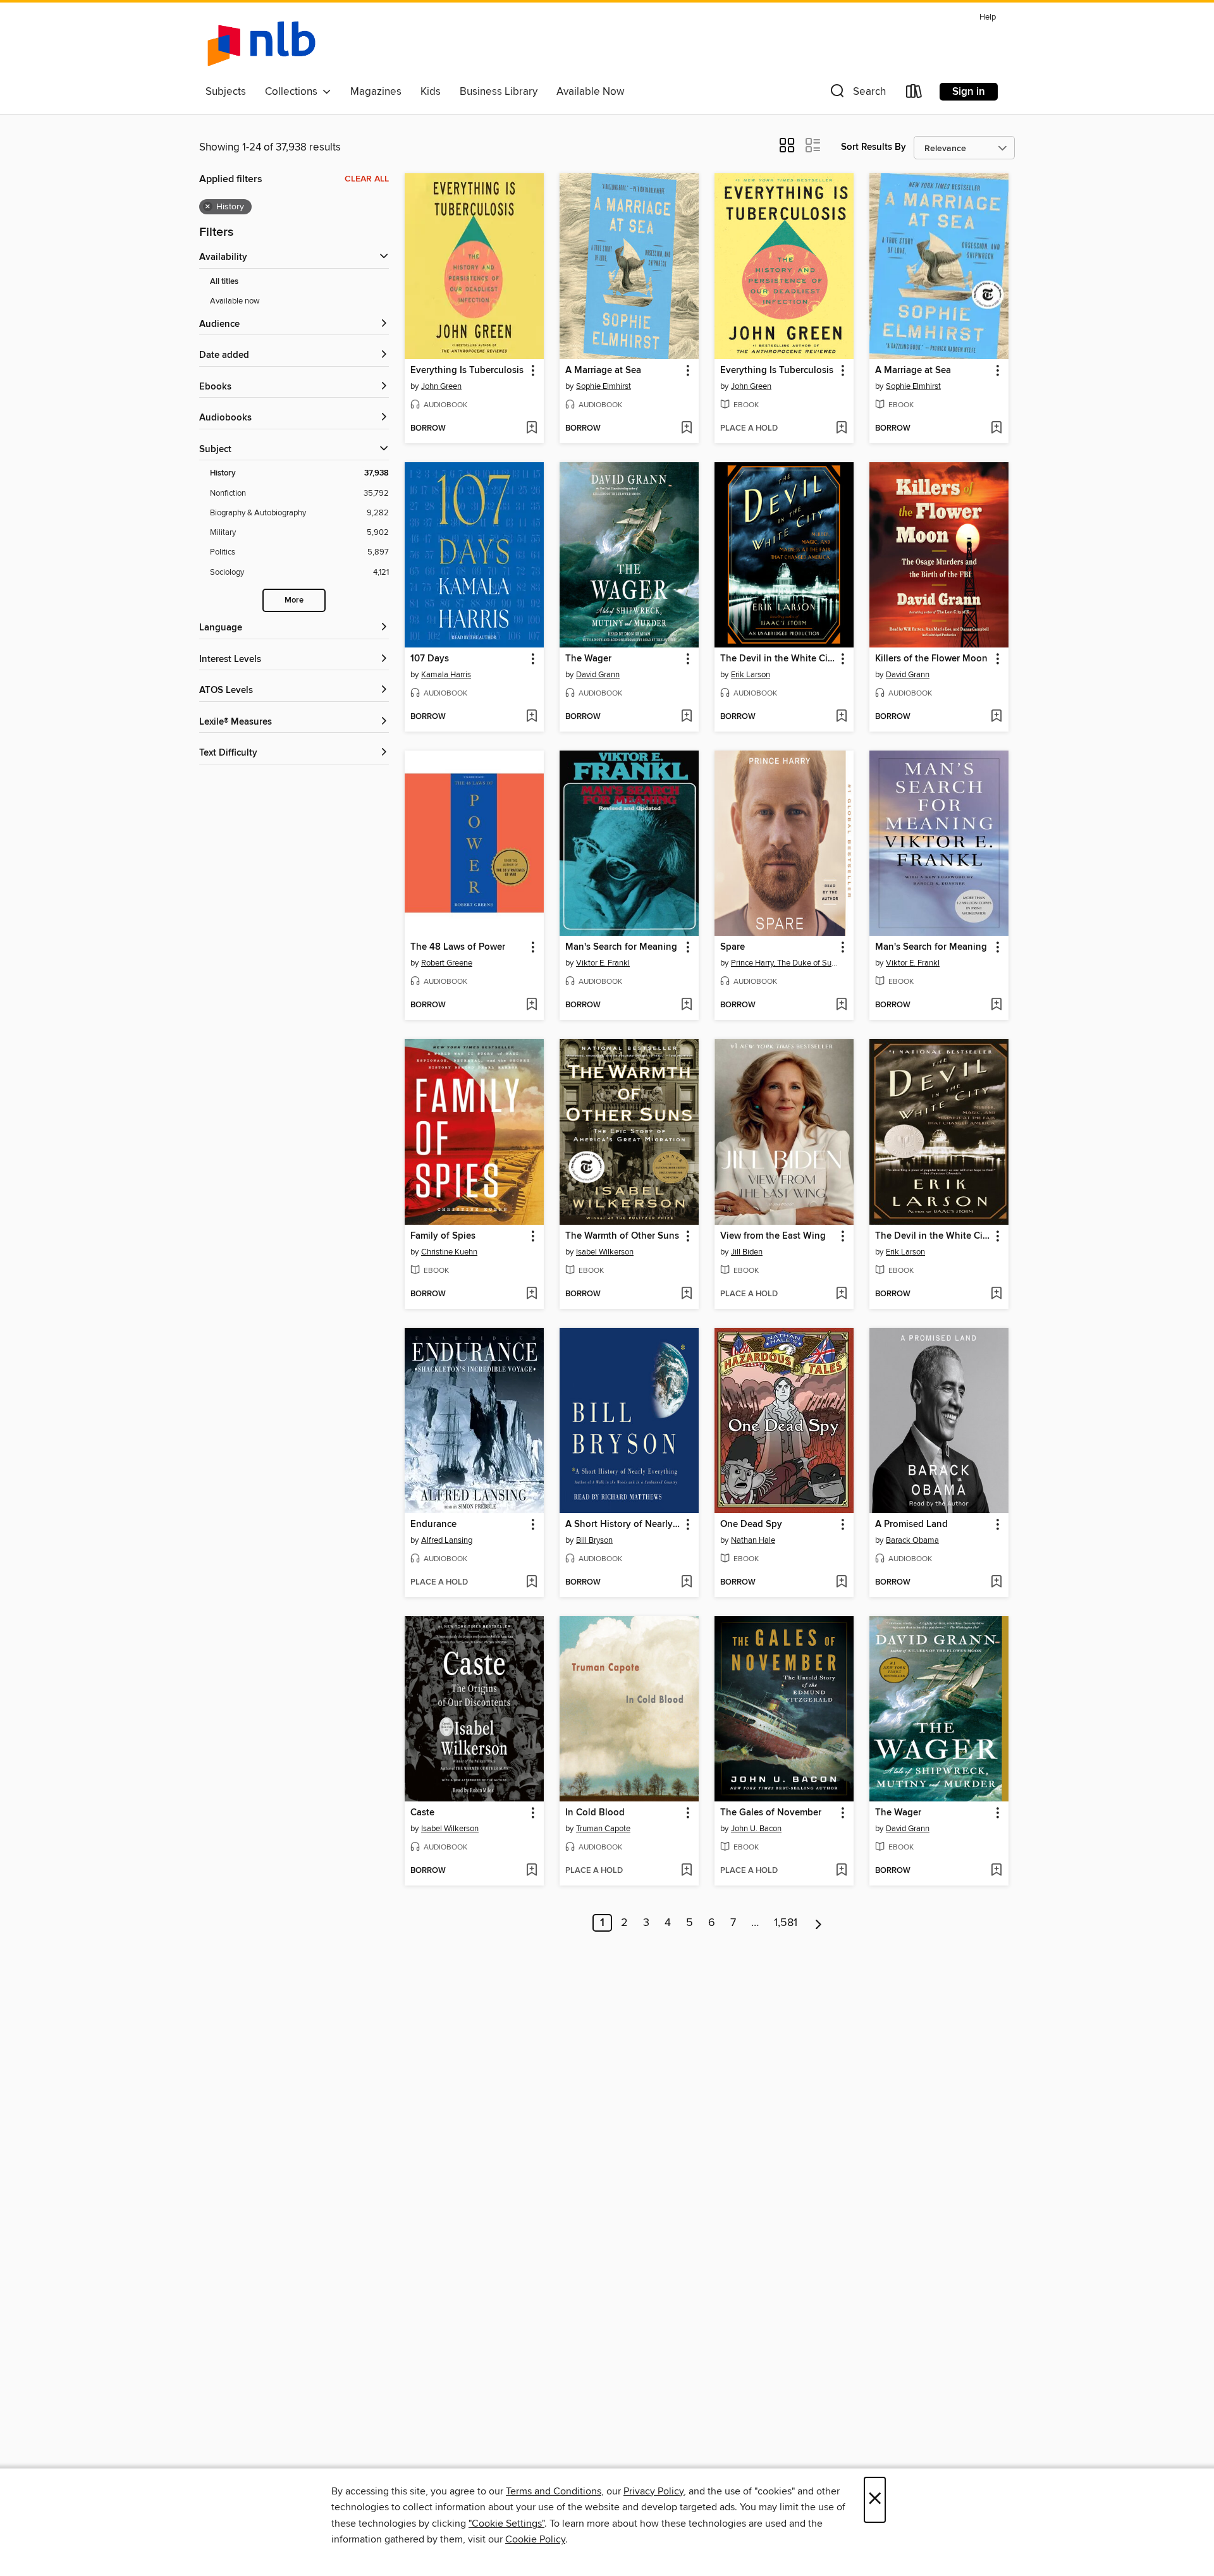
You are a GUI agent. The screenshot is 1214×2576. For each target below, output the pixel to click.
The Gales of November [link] (771, 1813)
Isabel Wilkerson (605, 1252)
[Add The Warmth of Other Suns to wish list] (686, 1294)
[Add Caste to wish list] (531, 1871)
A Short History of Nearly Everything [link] (623, 1524)
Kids (431, 92)
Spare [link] (733, 947)
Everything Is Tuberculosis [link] (467, 371)
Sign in (969, 92)
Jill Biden (747, 1252)
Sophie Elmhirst (604, 386)
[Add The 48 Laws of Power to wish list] (531, 1005)
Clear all (367, 179)
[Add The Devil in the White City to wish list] (841, 717)
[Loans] (914, 94)
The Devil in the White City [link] (778, 659)
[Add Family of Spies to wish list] (531, 1294)
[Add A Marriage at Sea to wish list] (686, 429)
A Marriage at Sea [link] (603, 371)
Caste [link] (422, 1813)
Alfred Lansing (447, 1540)
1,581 (786, 1923)
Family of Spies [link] (443, 1236)
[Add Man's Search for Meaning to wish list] (686, 1005)
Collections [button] (294, 92)
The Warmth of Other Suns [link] (622, 1236)
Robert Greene (447, 963)
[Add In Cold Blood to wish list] (686, 1871)
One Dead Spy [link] (751, 1524)
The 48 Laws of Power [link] (458, 947)
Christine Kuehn (449, 1252)
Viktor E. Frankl (603, 963)
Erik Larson (751, 675)
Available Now (590, 92)
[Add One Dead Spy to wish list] (841, 1583)
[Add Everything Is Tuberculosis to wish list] (531, 429)
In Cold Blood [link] (595, 1813)
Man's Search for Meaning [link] (621, 947)
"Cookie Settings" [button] (506, 2524)
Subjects (226, 92)
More (294, 600)
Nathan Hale (753, 1540)
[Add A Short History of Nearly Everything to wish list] (686, 1583)
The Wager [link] (588, 659)
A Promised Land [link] (911, 1524)
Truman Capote (603, 1829)
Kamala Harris (446, 675)
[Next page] (819, 1923)
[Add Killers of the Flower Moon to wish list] (996, 717)
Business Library (499, 92)
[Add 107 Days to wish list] (531, 717)
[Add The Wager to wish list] (686, 717)
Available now (235, 301)
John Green (441, 386)
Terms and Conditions (554, 2491)
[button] (857, 94)
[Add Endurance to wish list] (531, 1583)
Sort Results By (874, 147)
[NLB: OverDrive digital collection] (261, 44)
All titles (224, 282)
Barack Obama (912, 1540)
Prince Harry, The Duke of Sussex (786, 963)
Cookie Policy (535, 2539)
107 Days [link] (430, 659)
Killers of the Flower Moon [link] (931, 659)
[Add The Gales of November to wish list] (841, 1871)
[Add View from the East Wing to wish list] (841, 1294)
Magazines (376, 92)
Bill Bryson (594, 1540)
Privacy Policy (653, 2491)
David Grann (598, 675)
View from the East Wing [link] (773, 1236)
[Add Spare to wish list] (841, 1005)
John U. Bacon (756, 1829)
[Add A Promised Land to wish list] (996, 1583)
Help (988, 17)
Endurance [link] (433, 1524)
